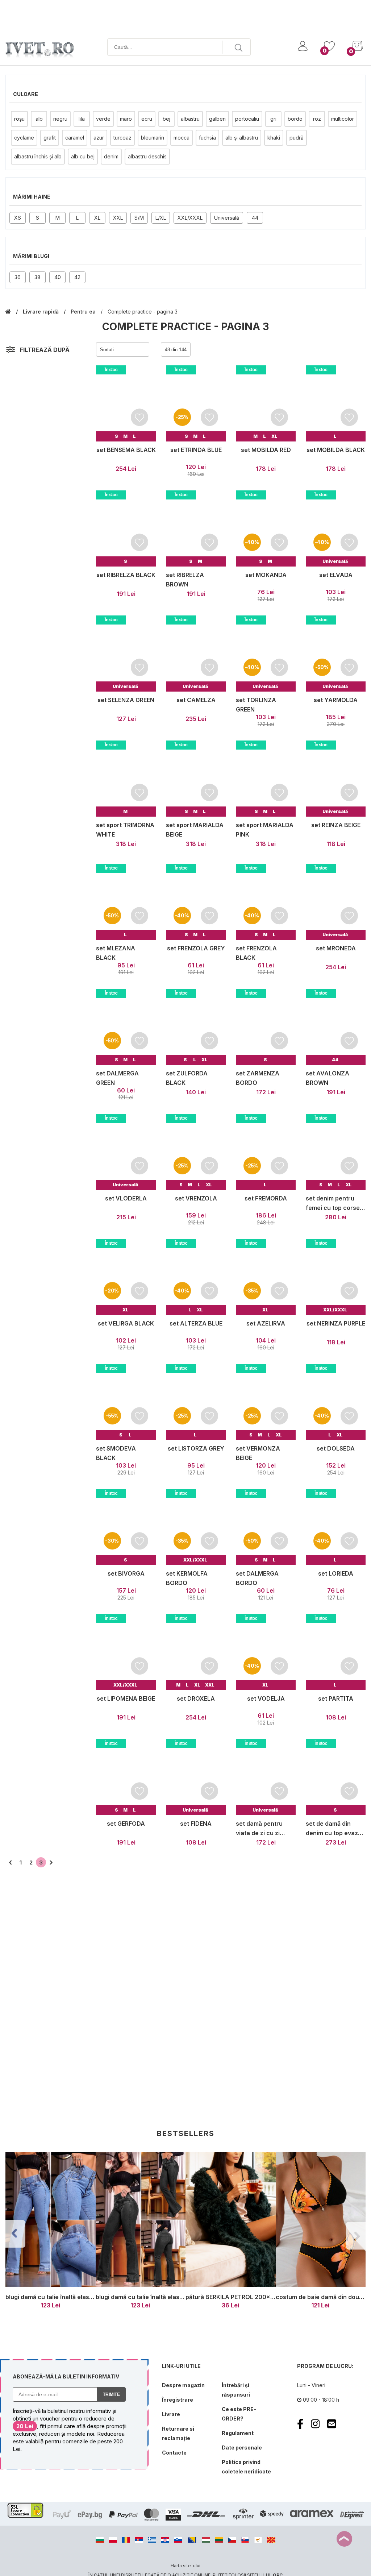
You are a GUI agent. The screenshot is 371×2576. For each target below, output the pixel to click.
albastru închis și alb (38, 156)
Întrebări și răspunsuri (236, 2390)
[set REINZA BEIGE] (336, 770)
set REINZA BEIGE (336, 825)
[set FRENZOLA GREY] (196, 894)
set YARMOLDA (336, 700)
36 (18, 277)
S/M (139, 218)
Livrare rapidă (41, 312)
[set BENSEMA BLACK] (126, 395)
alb (39, 119)
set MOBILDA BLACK (336, 450)
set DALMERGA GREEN (117, 1078)
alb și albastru (242, 138)
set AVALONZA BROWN (328, 1078)
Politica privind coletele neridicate (246, 2467)
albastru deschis (147, 156)
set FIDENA (196, 1824)
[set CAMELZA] (196, 645)
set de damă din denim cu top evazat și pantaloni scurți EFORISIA (335, 1829)
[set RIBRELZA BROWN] (196, 520)
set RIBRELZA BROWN (185, 580)
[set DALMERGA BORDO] (266, 1519)
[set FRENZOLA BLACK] (266, 894)
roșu (19, 119)
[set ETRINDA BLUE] (196, 395)
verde (103, 119)
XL (97, 218)
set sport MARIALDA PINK (265, 830)
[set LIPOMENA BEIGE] (126, 1644)
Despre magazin (183, 2385)
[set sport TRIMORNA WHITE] (126, 770)
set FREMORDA (266, 1198)
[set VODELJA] (266, 1644)
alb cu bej (83, 156)
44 (255, 218)
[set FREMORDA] (266, 1144)
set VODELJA (266, 1698)
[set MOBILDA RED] (266, 395)
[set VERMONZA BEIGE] (266, 1394)
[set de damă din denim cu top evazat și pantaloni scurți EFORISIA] (336, 1769)
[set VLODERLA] (126, 1144)
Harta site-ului (185, 2566)
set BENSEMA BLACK (126, 450)
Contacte (174, 2453)
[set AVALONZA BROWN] (336, 1019)
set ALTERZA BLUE (196, 1323)
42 (77, 277)
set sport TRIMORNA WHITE (125, 830)
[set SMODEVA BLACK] (126, 1394)
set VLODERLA (126, 1198)
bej (166, 119)
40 (58, 277)
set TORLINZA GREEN (256, 705)
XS (18, 218)
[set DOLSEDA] (336, 1394)
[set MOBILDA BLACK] (336, 395)
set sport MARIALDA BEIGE (195, 830)
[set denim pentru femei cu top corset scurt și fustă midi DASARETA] (336, 1144)
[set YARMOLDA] (336, 645)
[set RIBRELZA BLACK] (126, 520)
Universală (227, 218)
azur (99, 138)
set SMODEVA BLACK (116, 1453)
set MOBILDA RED (266, 450)
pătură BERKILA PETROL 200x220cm (238, 2297)
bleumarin (153, 138)
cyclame (24, 138)
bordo (295, 119)
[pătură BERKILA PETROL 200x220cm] (231, 2220)
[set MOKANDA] (266, 520)
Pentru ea (84, 312)
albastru (190, 119)
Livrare (171, 2414)
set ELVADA (336, 575)
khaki (274, 138)
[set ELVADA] (336, 520)
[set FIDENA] (196, 1769)
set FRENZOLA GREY (196, 948)
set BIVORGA (126, 1573)
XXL (118, 218)
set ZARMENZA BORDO (258, 1078)
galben (217, 119)
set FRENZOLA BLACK (256, 953)
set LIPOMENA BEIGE (126, 1698)
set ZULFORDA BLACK (187, 1078)
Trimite (111, 2394)
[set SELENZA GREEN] (126, 645)
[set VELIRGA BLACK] (126, 1269)
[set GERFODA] (126, 1769)
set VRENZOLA (196, 1198)
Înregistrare (178, 2400)
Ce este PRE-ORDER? (239, 2414)
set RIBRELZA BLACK (126, 575)
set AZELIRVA (266, 1323)
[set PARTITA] (336, 1644)
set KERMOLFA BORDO (187, 1578)
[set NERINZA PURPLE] (336, 1269)
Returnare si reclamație (178, 2433)
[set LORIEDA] (336, 1519)
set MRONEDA (336, 948)
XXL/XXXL (190, 218)
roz (317, 119)
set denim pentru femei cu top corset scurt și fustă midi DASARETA (334, 1204)
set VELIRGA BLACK (126, 1323)
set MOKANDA (266, 575)
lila (82, 119)
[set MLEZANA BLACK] (126, 894)
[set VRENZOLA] (196, 1144)
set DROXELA (196, 1698)
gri (273, 119)
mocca (182, 138)
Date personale (242, 2448)
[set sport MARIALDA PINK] (266, 770)
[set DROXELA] (196, 1644)
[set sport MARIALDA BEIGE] (196, 770)
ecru (147, 119)
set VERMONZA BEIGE (258, 1453)
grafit (50, 138)
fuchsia (207, 138)
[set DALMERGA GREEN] (126, 1019)
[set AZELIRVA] (266, 1269)
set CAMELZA (196, 700)
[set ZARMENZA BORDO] (266, 1019)
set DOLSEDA (336, 1448)
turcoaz (122, 138)
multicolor (343, 119)
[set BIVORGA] (126, 1519)
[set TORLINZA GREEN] (266, 645)
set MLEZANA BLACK (116, 953)
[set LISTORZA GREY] (196, 1394)
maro (126, 119)
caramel (75, 138)
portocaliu (247, 119)
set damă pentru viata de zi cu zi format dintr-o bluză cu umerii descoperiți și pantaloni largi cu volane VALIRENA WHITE (264, 1829)
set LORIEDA (336, 1573)
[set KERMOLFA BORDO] (196, 1519)
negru (60, 119)
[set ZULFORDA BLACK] (196, 1019)
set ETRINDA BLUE (196, 450)
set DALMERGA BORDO (257, 1578)
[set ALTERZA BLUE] (196, 1269)
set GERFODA (126, 1824)
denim (111, 156)
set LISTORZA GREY (196, 1448)
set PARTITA (336, 1698)
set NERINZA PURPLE (336, 1323)
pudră (297, 138)
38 (37, 277)
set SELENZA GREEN (126, 700)
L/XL (161, 218)
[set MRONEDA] (336, 894)
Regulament (238, 2433)
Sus (344, 2539)
